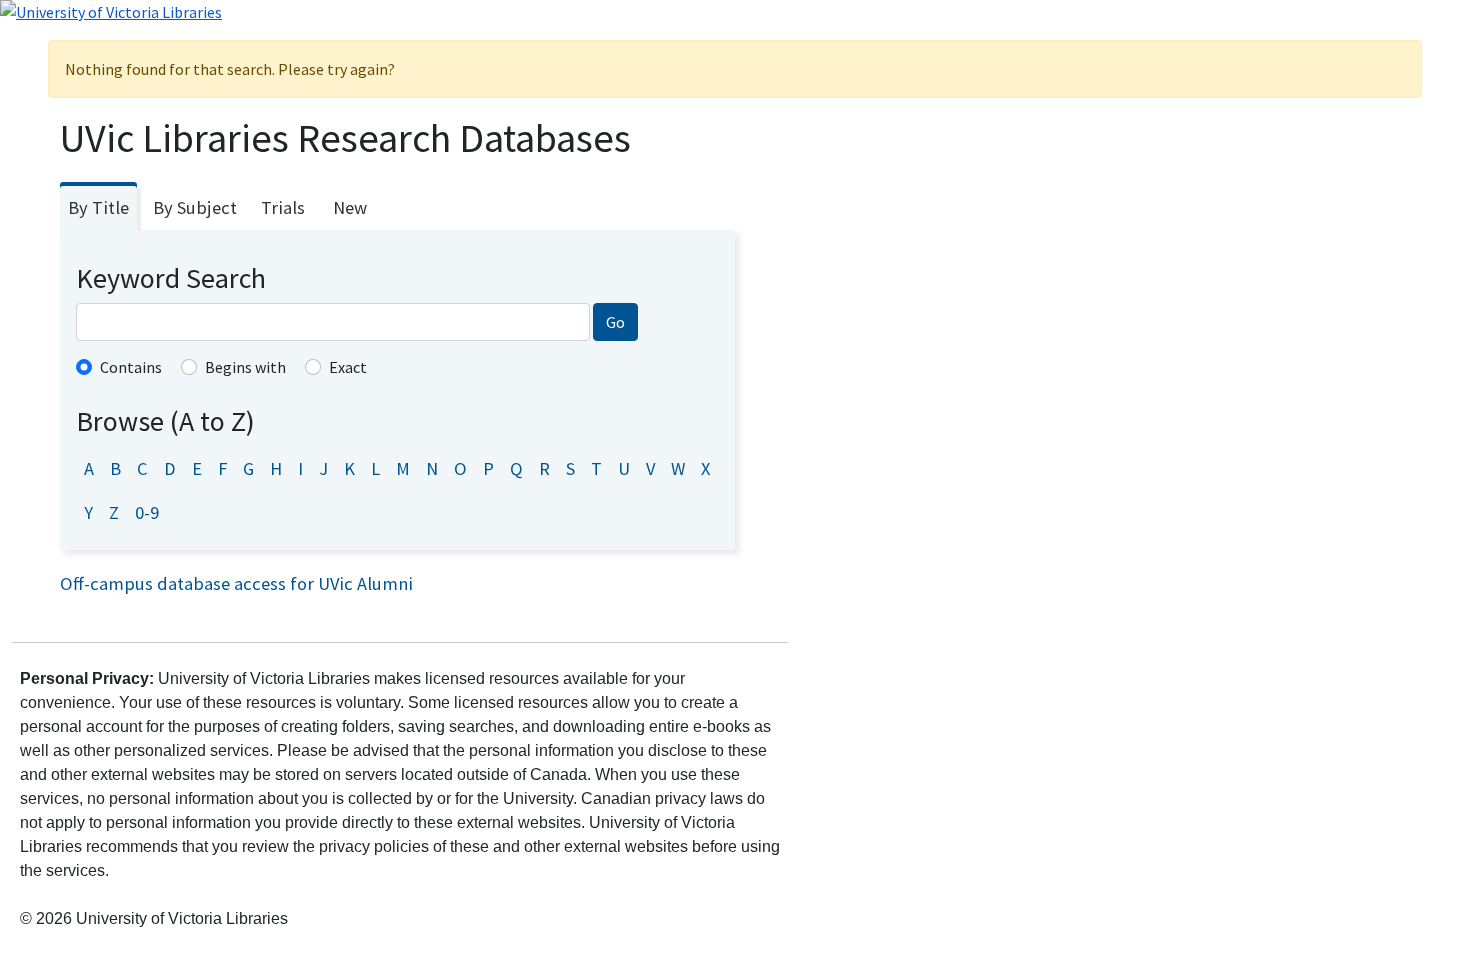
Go (615, 322)
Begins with (245, 367)
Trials (283, 207)
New (350, 207)
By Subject (195, 207)
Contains (131, 367)
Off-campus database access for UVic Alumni (236, 583)
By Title (98, 207)
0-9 (147, 512)
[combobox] (333, 322)
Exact (348, 367)
